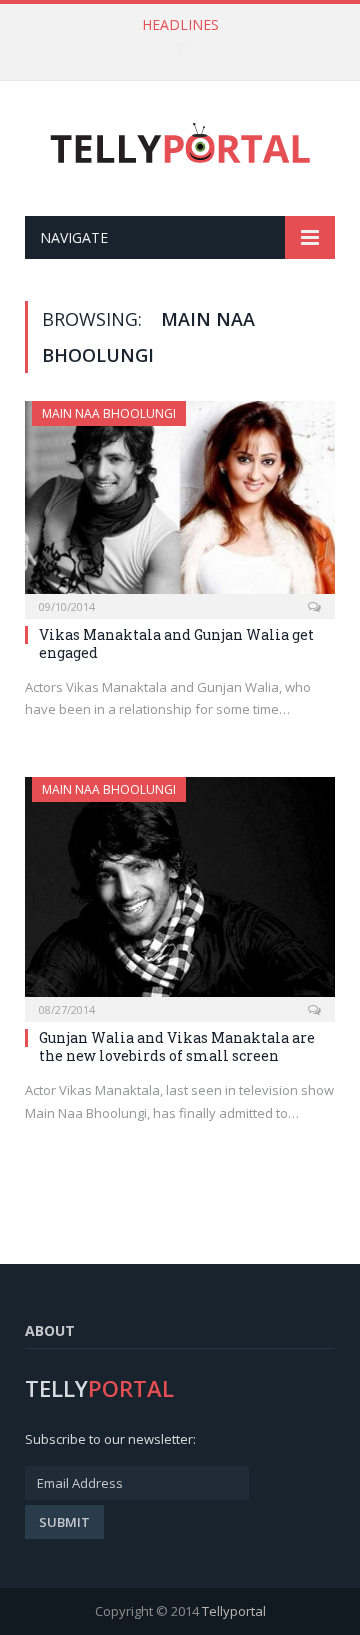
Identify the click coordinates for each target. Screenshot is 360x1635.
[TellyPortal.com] (180, 144)
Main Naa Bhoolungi (109, 413)
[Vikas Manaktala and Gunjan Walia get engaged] (180, 503)
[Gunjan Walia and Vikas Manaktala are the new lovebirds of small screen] (180, 893)
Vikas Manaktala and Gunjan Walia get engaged (176, 643)
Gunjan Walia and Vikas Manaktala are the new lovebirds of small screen (177, 1046)
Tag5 (175, 46)
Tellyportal (234, 1611)
